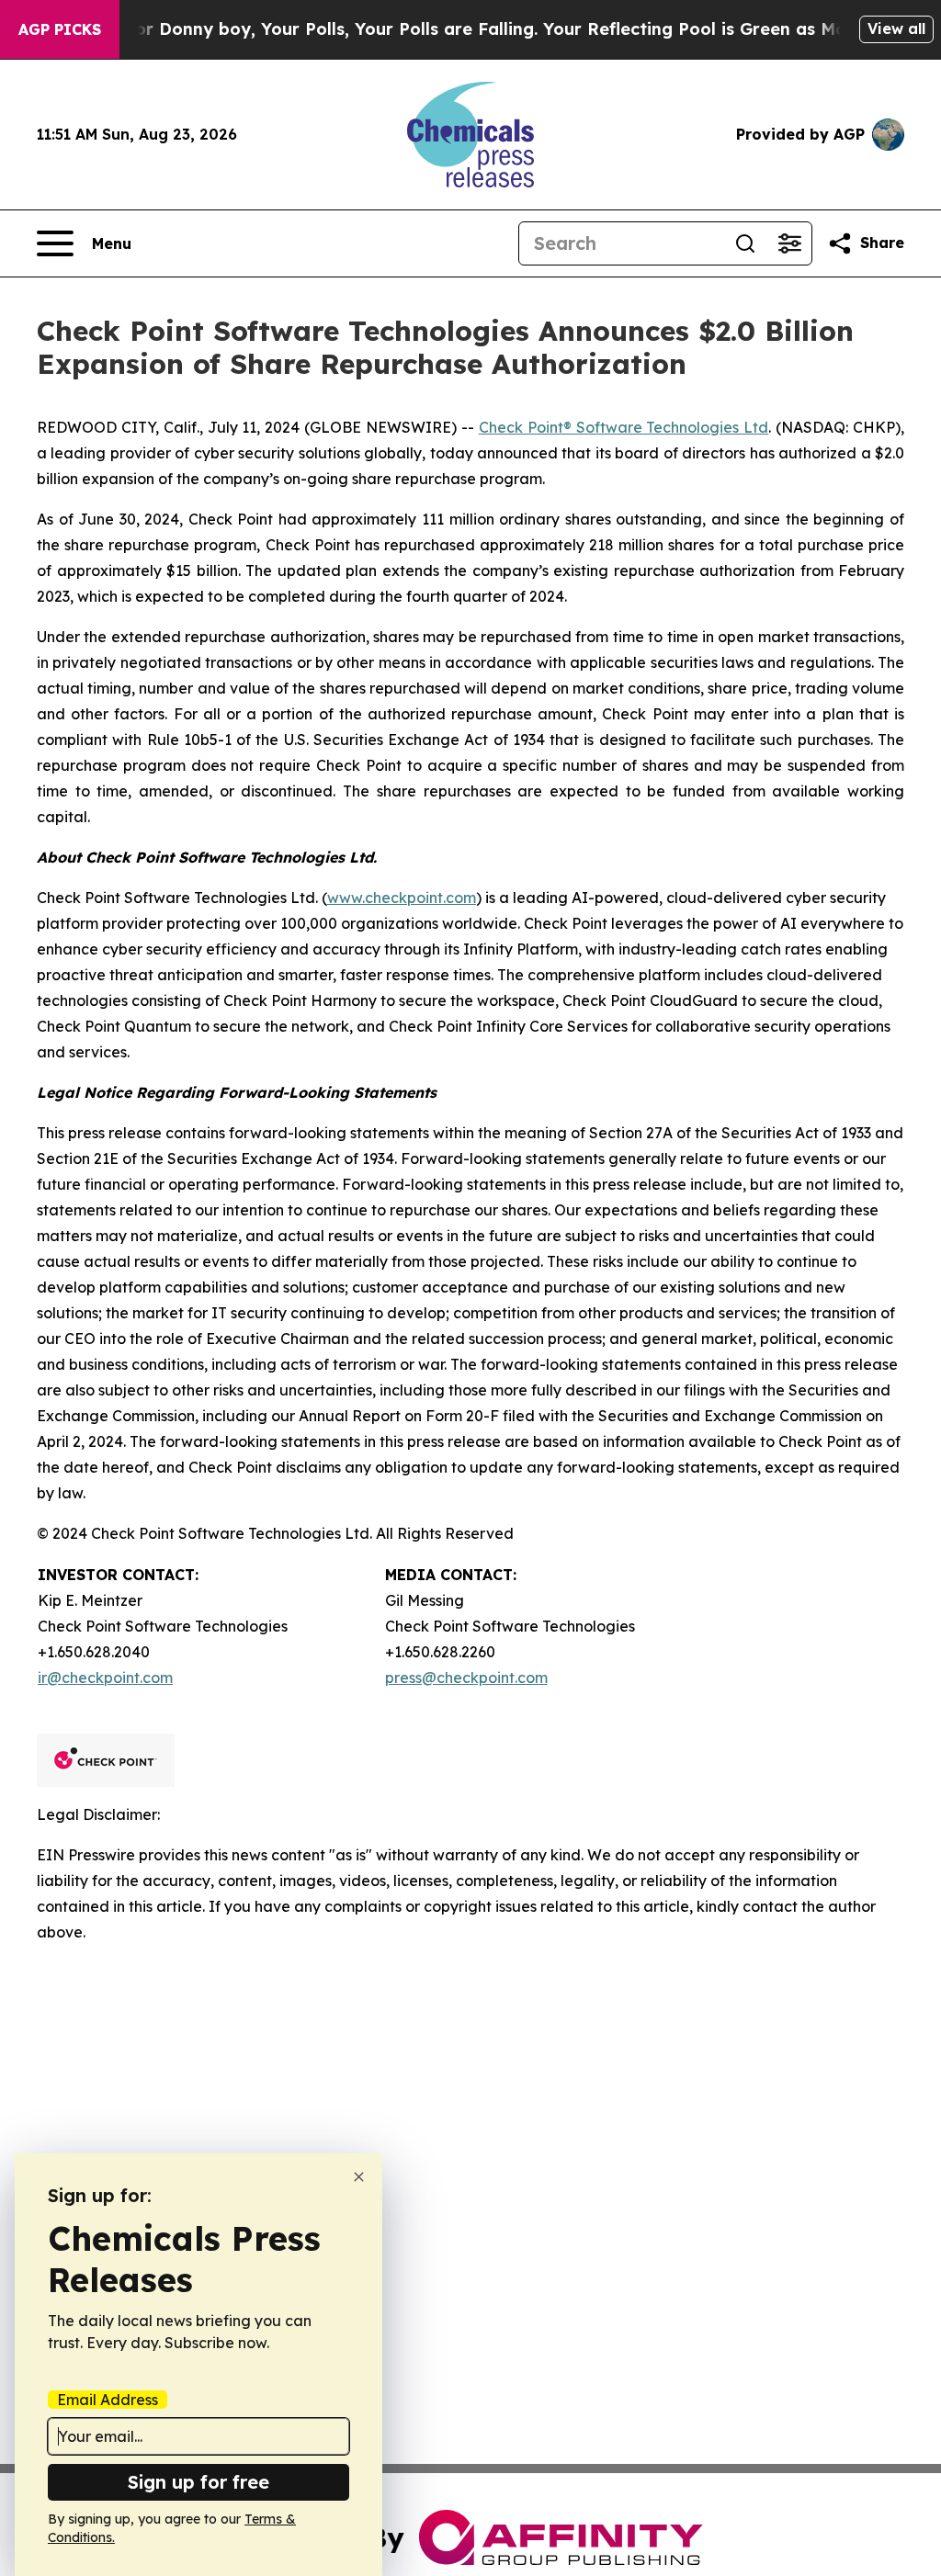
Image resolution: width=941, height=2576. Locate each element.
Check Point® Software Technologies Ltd (624, 427)
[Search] (745, 243)
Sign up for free (198, 2482)
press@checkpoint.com (466, 1678)
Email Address (108, 2400)
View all (896, 28)
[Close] (359, 2177)
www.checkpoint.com (402, 898)
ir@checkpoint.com (105, 1678)
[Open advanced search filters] (789, 243)
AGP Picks (60, 29)
